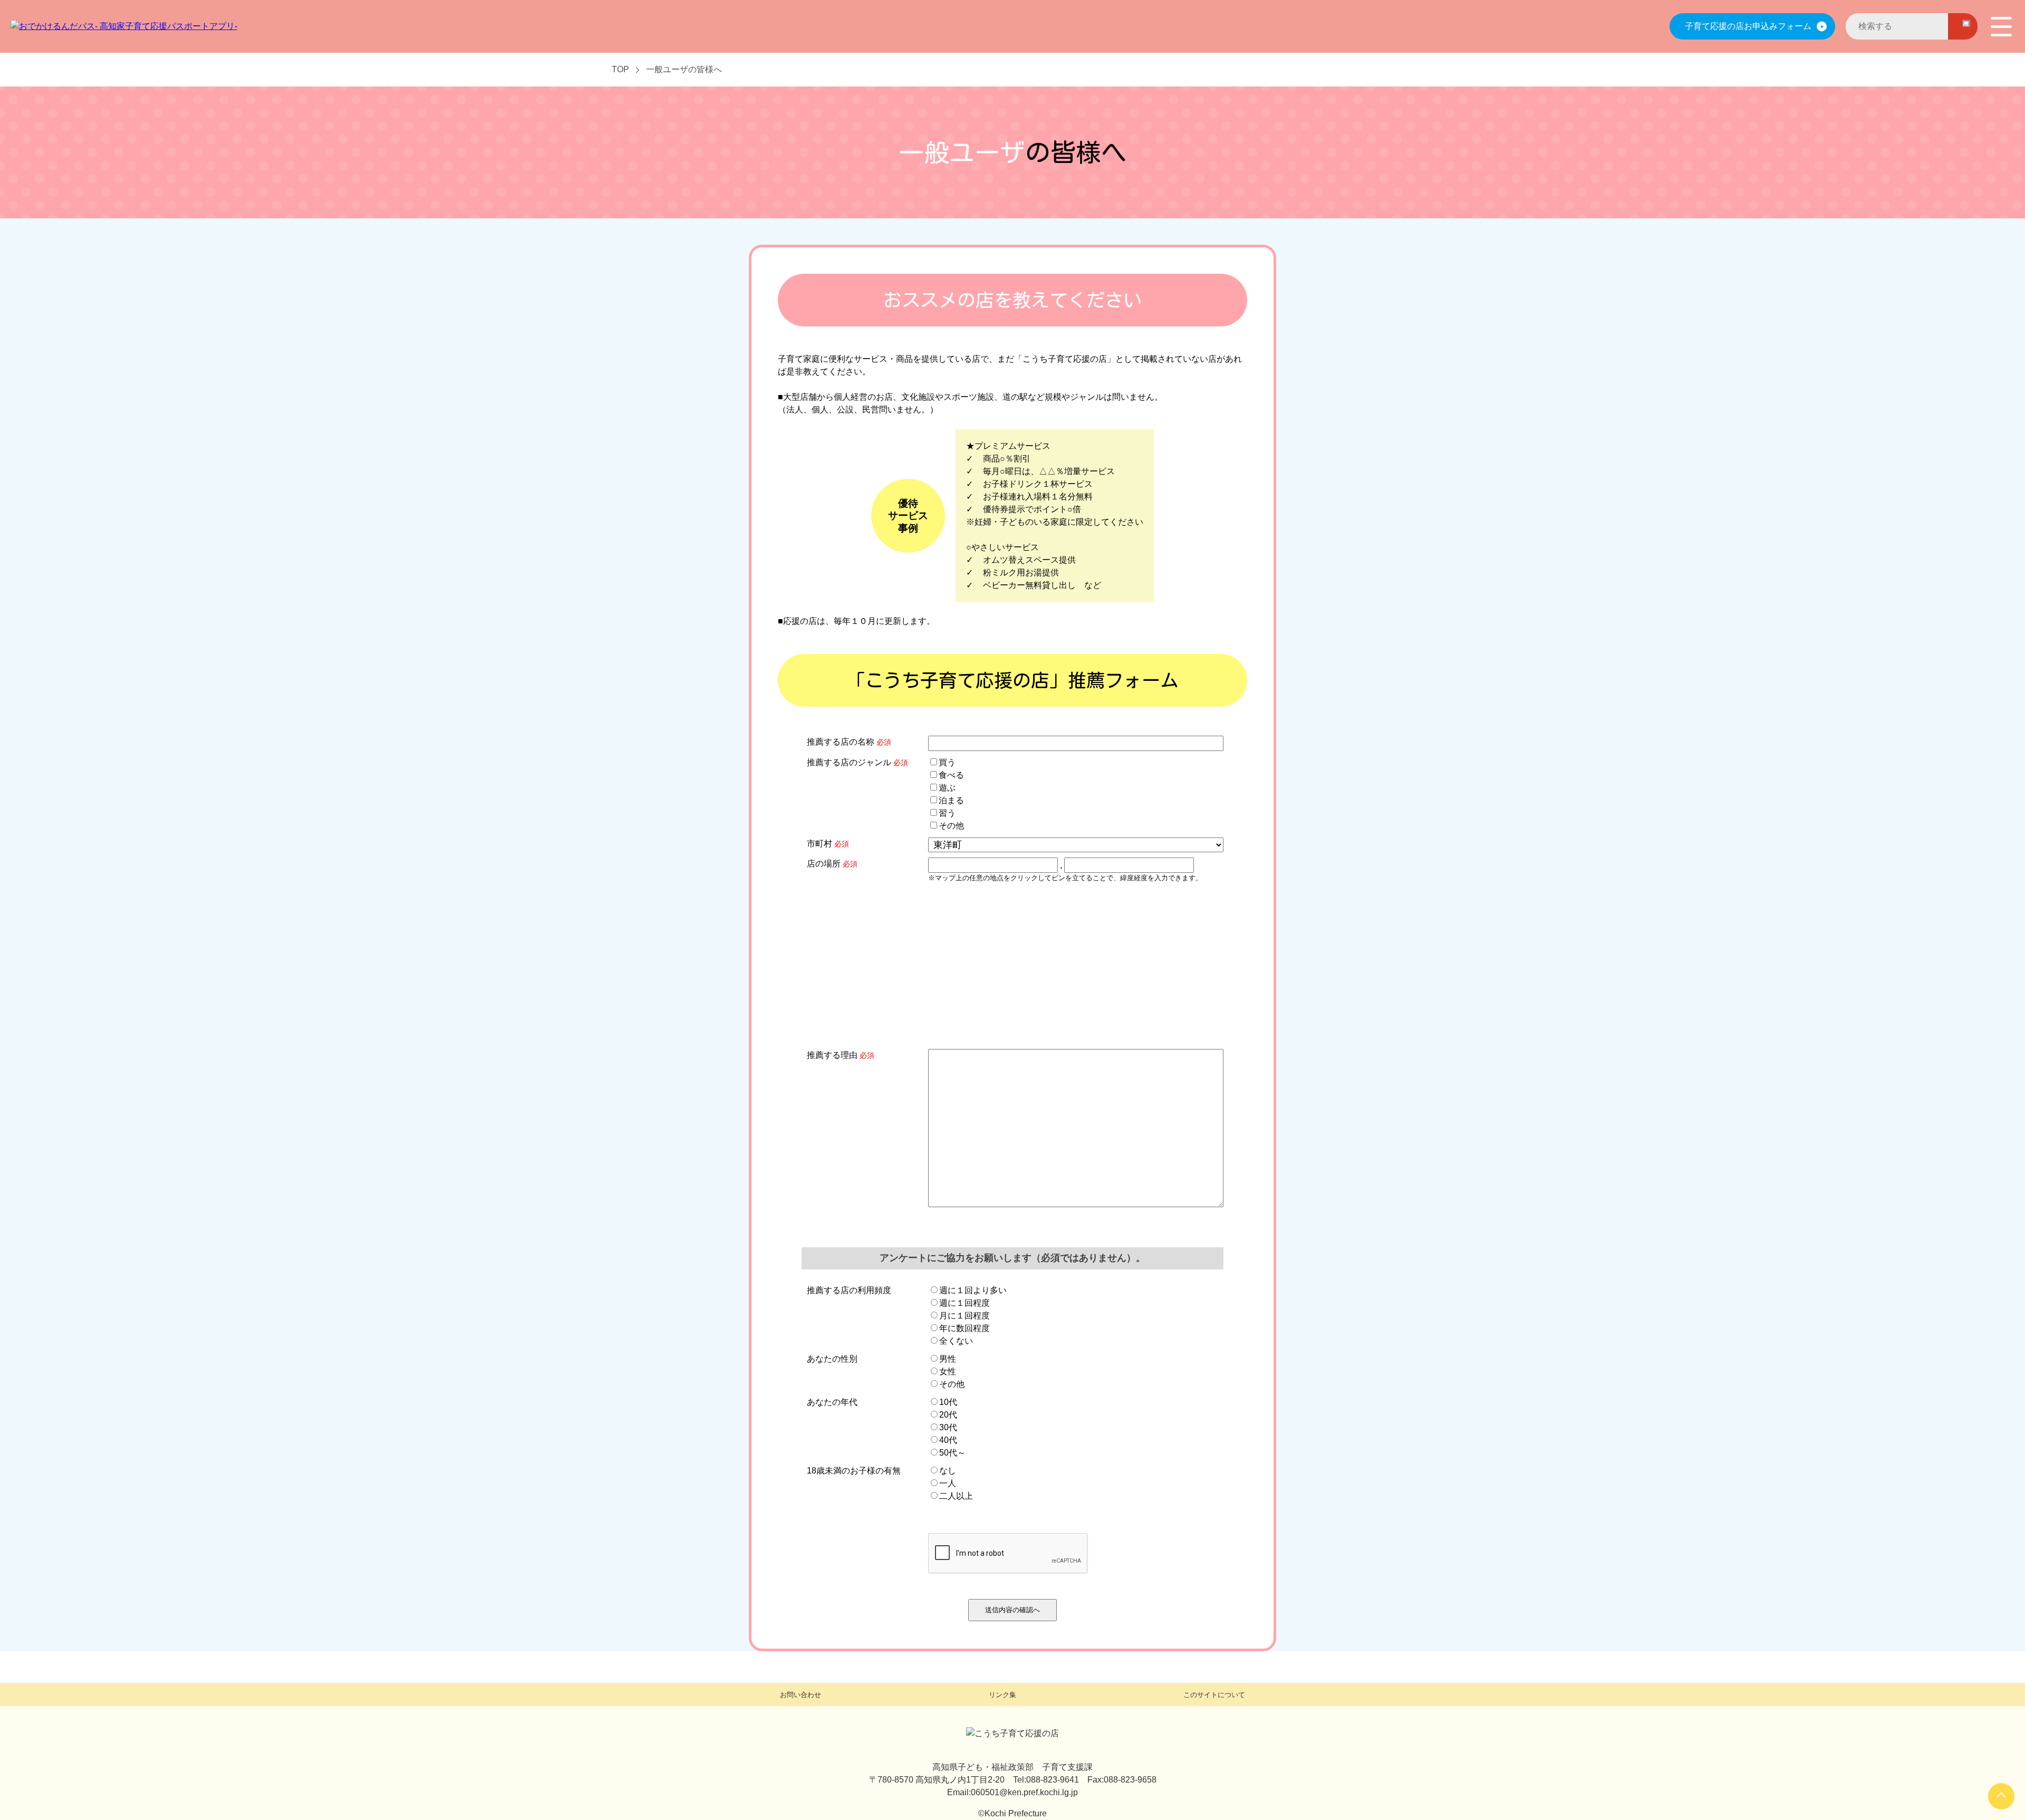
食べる (951, 775)
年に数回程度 (965, 1328)
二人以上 (956, 1496)
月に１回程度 (965, 1316)
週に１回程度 (965, 1303)
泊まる (951, 800)
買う (947, 762)
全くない (956, 1341)
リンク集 (1002, 1695)
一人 (948, 1483)
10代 (948, 1402)
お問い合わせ (801, 1695)
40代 (948, 1440)
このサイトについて (1214, 1695)
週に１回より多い (973, 1290)
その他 (951, 826)
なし (948, 1471)
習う (947, 813)
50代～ (952, 1453)
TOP (620, 69)
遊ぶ (947, 788)
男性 (948, 1359)
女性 (948, 1371)
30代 (948, 1427)
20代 (948, 1415)
